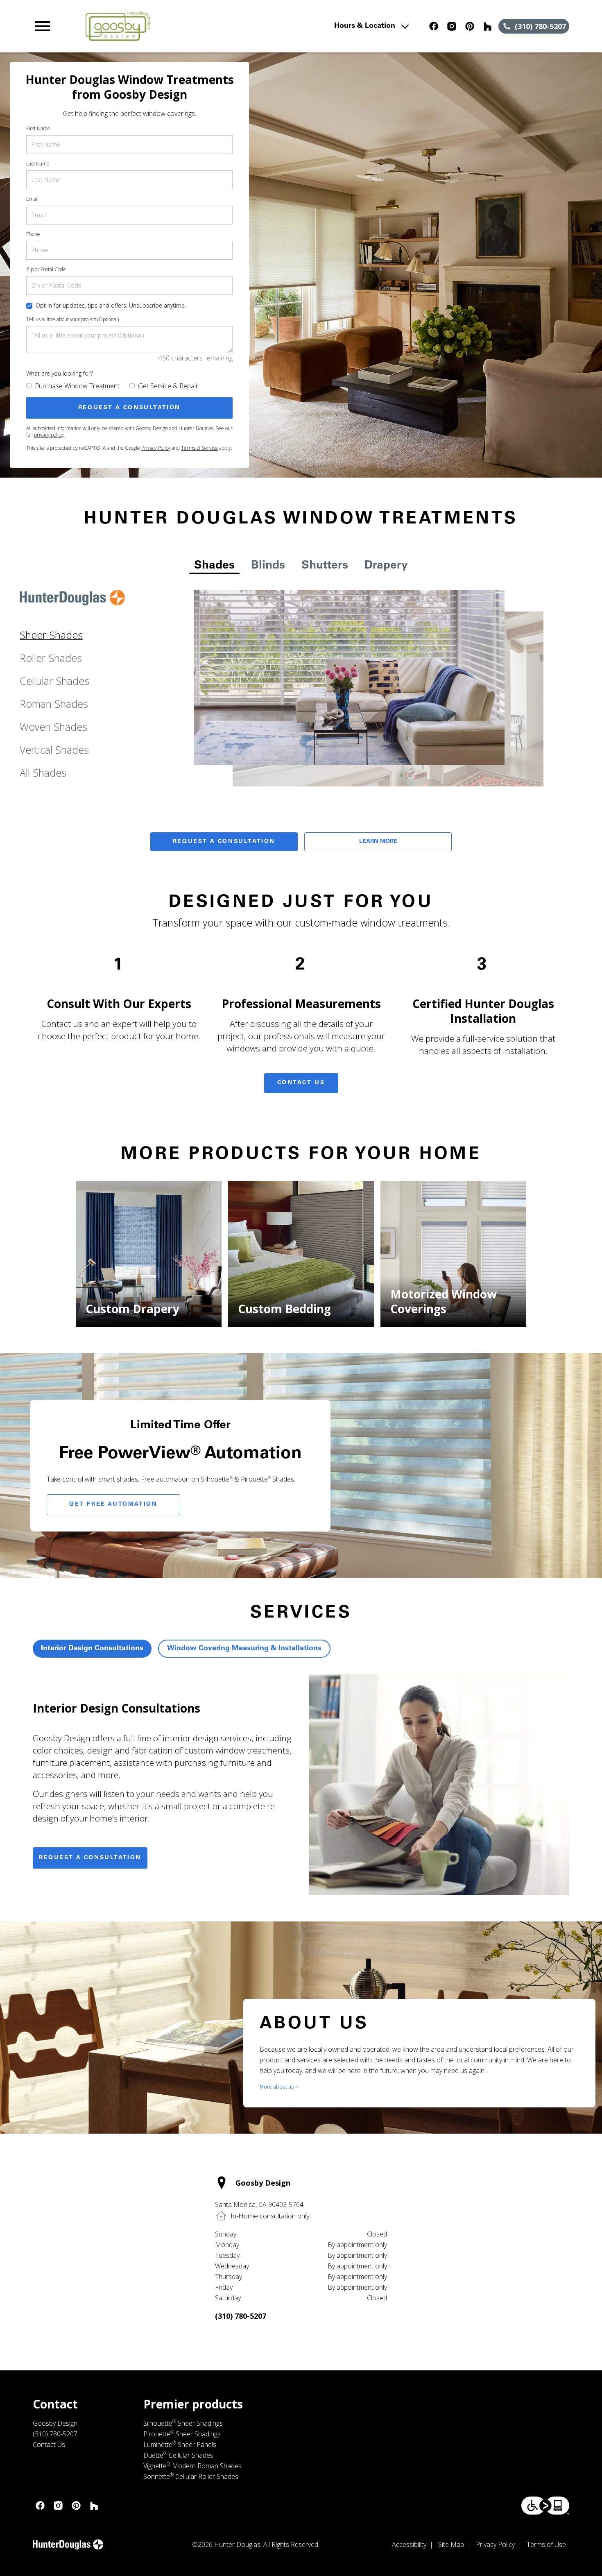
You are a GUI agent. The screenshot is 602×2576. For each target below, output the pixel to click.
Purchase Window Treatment (77, 386)
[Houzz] (488, 26)
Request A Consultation (224, 842)
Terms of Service (199, 448)
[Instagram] (452, 26)
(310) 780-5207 (241, 2316)
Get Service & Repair (168, 386)
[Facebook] (434, 26)
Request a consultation (90, 1858)
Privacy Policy (156, 448)
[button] (43, 26)
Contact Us (301, 1083)
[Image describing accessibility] (545, 2506)
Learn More (378, 842)
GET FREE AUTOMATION (113, 1504)
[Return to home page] (193, 26)
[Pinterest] (470, 26)
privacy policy (49, 435)
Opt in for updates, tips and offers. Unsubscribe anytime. (111, 305)
